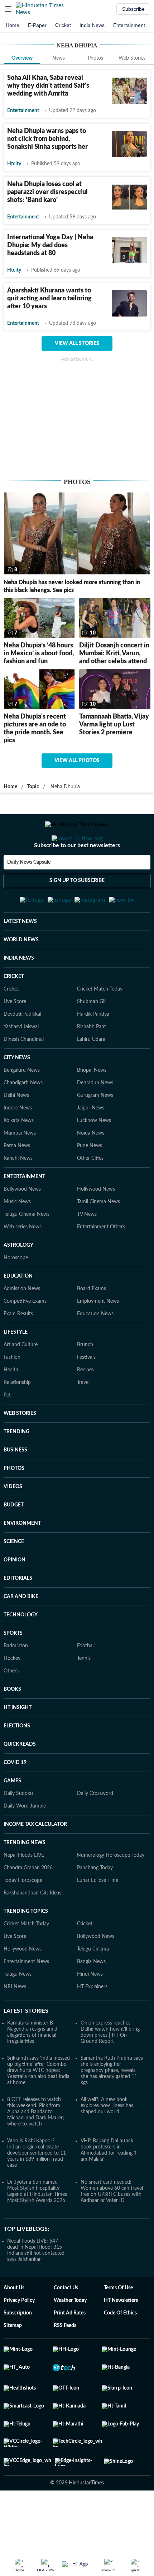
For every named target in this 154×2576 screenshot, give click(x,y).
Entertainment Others (101, 1262)
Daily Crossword (95, 1829)
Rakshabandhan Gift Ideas (32, 1928)
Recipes (85, 1405)
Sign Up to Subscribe (77, 909)
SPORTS (13, 1668)
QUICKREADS (20, 1779)
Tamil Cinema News (98, 1237)
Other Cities (90, 1194)
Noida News (91, 1168)
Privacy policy (19, 2336)
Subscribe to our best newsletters (77, 874)
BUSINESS (15, 1485)
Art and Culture (21, 1380)
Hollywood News (96, 1224)
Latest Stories (26, 2046)
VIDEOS (13, 1522)
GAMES (12, 1816)
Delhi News (16, 1131)
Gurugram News (95, 1131)
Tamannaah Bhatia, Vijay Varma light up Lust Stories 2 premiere (114, 725)
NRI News (15, 2022)
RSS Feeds (65, 2361)
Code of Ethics (120, 2348)
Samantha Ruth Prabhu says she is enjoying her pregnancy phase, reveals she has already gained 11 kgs (112, 2106)
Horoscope (16, 1293)
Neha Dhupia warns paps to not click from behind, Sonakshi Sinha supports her (47, 139)
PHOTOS (14, 1504)
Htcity (14, 164)
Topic (33, 787)
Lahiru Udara (91, 1075)
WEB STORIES (20, 1449)
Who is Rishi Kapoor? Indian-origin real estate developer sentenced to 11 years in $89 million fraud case (37, 2188)
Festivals (86, 1393)
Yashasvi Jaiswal (21, 1062)
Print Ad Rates (70, 2348)
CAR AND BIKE (21, 1632)
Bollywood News (22, 1224)
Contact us (66, 2323)
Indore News (18, 1143)
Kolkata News (19, 1156)
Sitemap (13, 2361)
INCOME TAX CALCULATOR (35, 1860)
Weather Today (70, 2336)
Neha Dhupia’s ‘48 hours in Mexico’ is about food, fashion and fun (39, 654)
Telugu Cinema (93, 1984)
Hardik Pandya (93, 1049)
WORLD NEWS (21, 975)
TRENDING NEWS (25, 1878)
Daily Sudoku (18, 1829)
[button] (8, 9)
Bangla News (91, 1997)
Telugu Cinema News (27, 1250)
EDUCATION (18, 1311)
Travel (83, 1418)
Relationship (17, 1418)
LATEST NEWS (20, 957)
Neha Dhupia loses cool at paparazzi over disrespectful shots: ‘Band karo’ (47, 192)
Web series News (23, 1262)
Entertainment (129, 25)
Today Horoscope (23, 1916)
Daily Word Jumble (25, 1841)
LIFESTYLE (16, 1367)
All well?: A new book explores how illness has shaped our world (107, 2141)
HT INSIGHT (18, 1743)
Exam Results (18, 1349)
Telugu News (18, 2009)
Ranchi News (18, 1194)
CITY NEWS (17, 1093)
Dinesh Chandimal (24, 1075)
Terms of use (118, 2323)
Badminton (16, 1681)
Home (13, 25)
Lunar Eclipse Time (98, 1916)
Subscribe (133, 9)
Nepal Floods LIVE (24, 1891)
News (59, 58)
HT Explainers (92, 2022)
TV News (87, 1250)
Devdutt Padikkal (22, 1049)
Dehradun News (95, 1118)
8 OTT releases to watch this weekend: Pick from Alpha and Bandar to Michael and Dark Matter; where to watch (36, 2147)
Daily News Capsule (29, 891)
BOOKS (12, 1725)
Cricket (63, 25)
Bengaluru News (22, 1105)
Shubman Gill (92, 1037)
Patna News (17, 1181)
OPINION (15, 1595)
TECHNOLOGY (21, 1650)
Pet (7, 1430)
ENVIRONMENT (22, 1559)
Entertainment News (26, 1997)
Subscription (18, 2348)
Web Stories (132, 58)
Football (86, 1681)
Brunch (85, 1380)
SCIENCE (14, 1577)
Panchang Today (95, 1903)
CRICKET (14, 1012)
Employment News (98, 1337)
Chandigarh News (23, 1118)
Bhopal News (92, 1105)
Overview (22, 58)
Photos (95, 58)
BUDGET (14, 1540)
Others (11, 1706)
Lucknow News (94, 1156)
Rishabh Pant (92, 1062)
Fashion (12, 1393)
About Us (14, 2323)
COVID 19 (15, 1798)
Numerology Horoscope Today (111, 1891)
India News (92, 25)
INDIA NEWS (19, 993)
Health (11, 1405)
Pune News (90, 1181)
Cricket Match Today (100, 1024)
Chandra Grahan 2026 (28, 1903)
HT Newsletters (121, 2336)
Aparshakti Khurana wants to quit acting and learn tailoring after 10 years (49, 299)
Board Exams (92, 1324)
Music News (17, 1237)
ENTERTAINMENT (24, 1212)
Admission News (22, 1324)
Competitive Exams (25, 1337)
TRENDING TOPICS (26, 1947)
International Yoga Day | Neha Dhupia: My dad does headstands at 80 (50, 245)
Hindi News (90, 2009)
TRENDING (16, 1467)
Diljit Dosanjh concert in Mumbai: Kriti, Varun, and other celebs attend (114, 654)
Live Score (15, 1037)
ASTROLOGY (18, 1280)
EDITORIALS (18, 1614)
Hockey (12, 1694)
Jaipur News (91, 1143)
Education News (95, 1349)
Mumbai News (20, 1168)
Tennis (84, 1694)
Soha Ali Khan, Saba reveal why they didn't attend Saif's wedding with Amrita (48, 86)
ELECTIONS (17, 1761)
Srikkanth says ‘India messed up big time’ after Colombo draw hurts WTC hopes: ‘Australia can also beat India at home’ (38, 2106)
